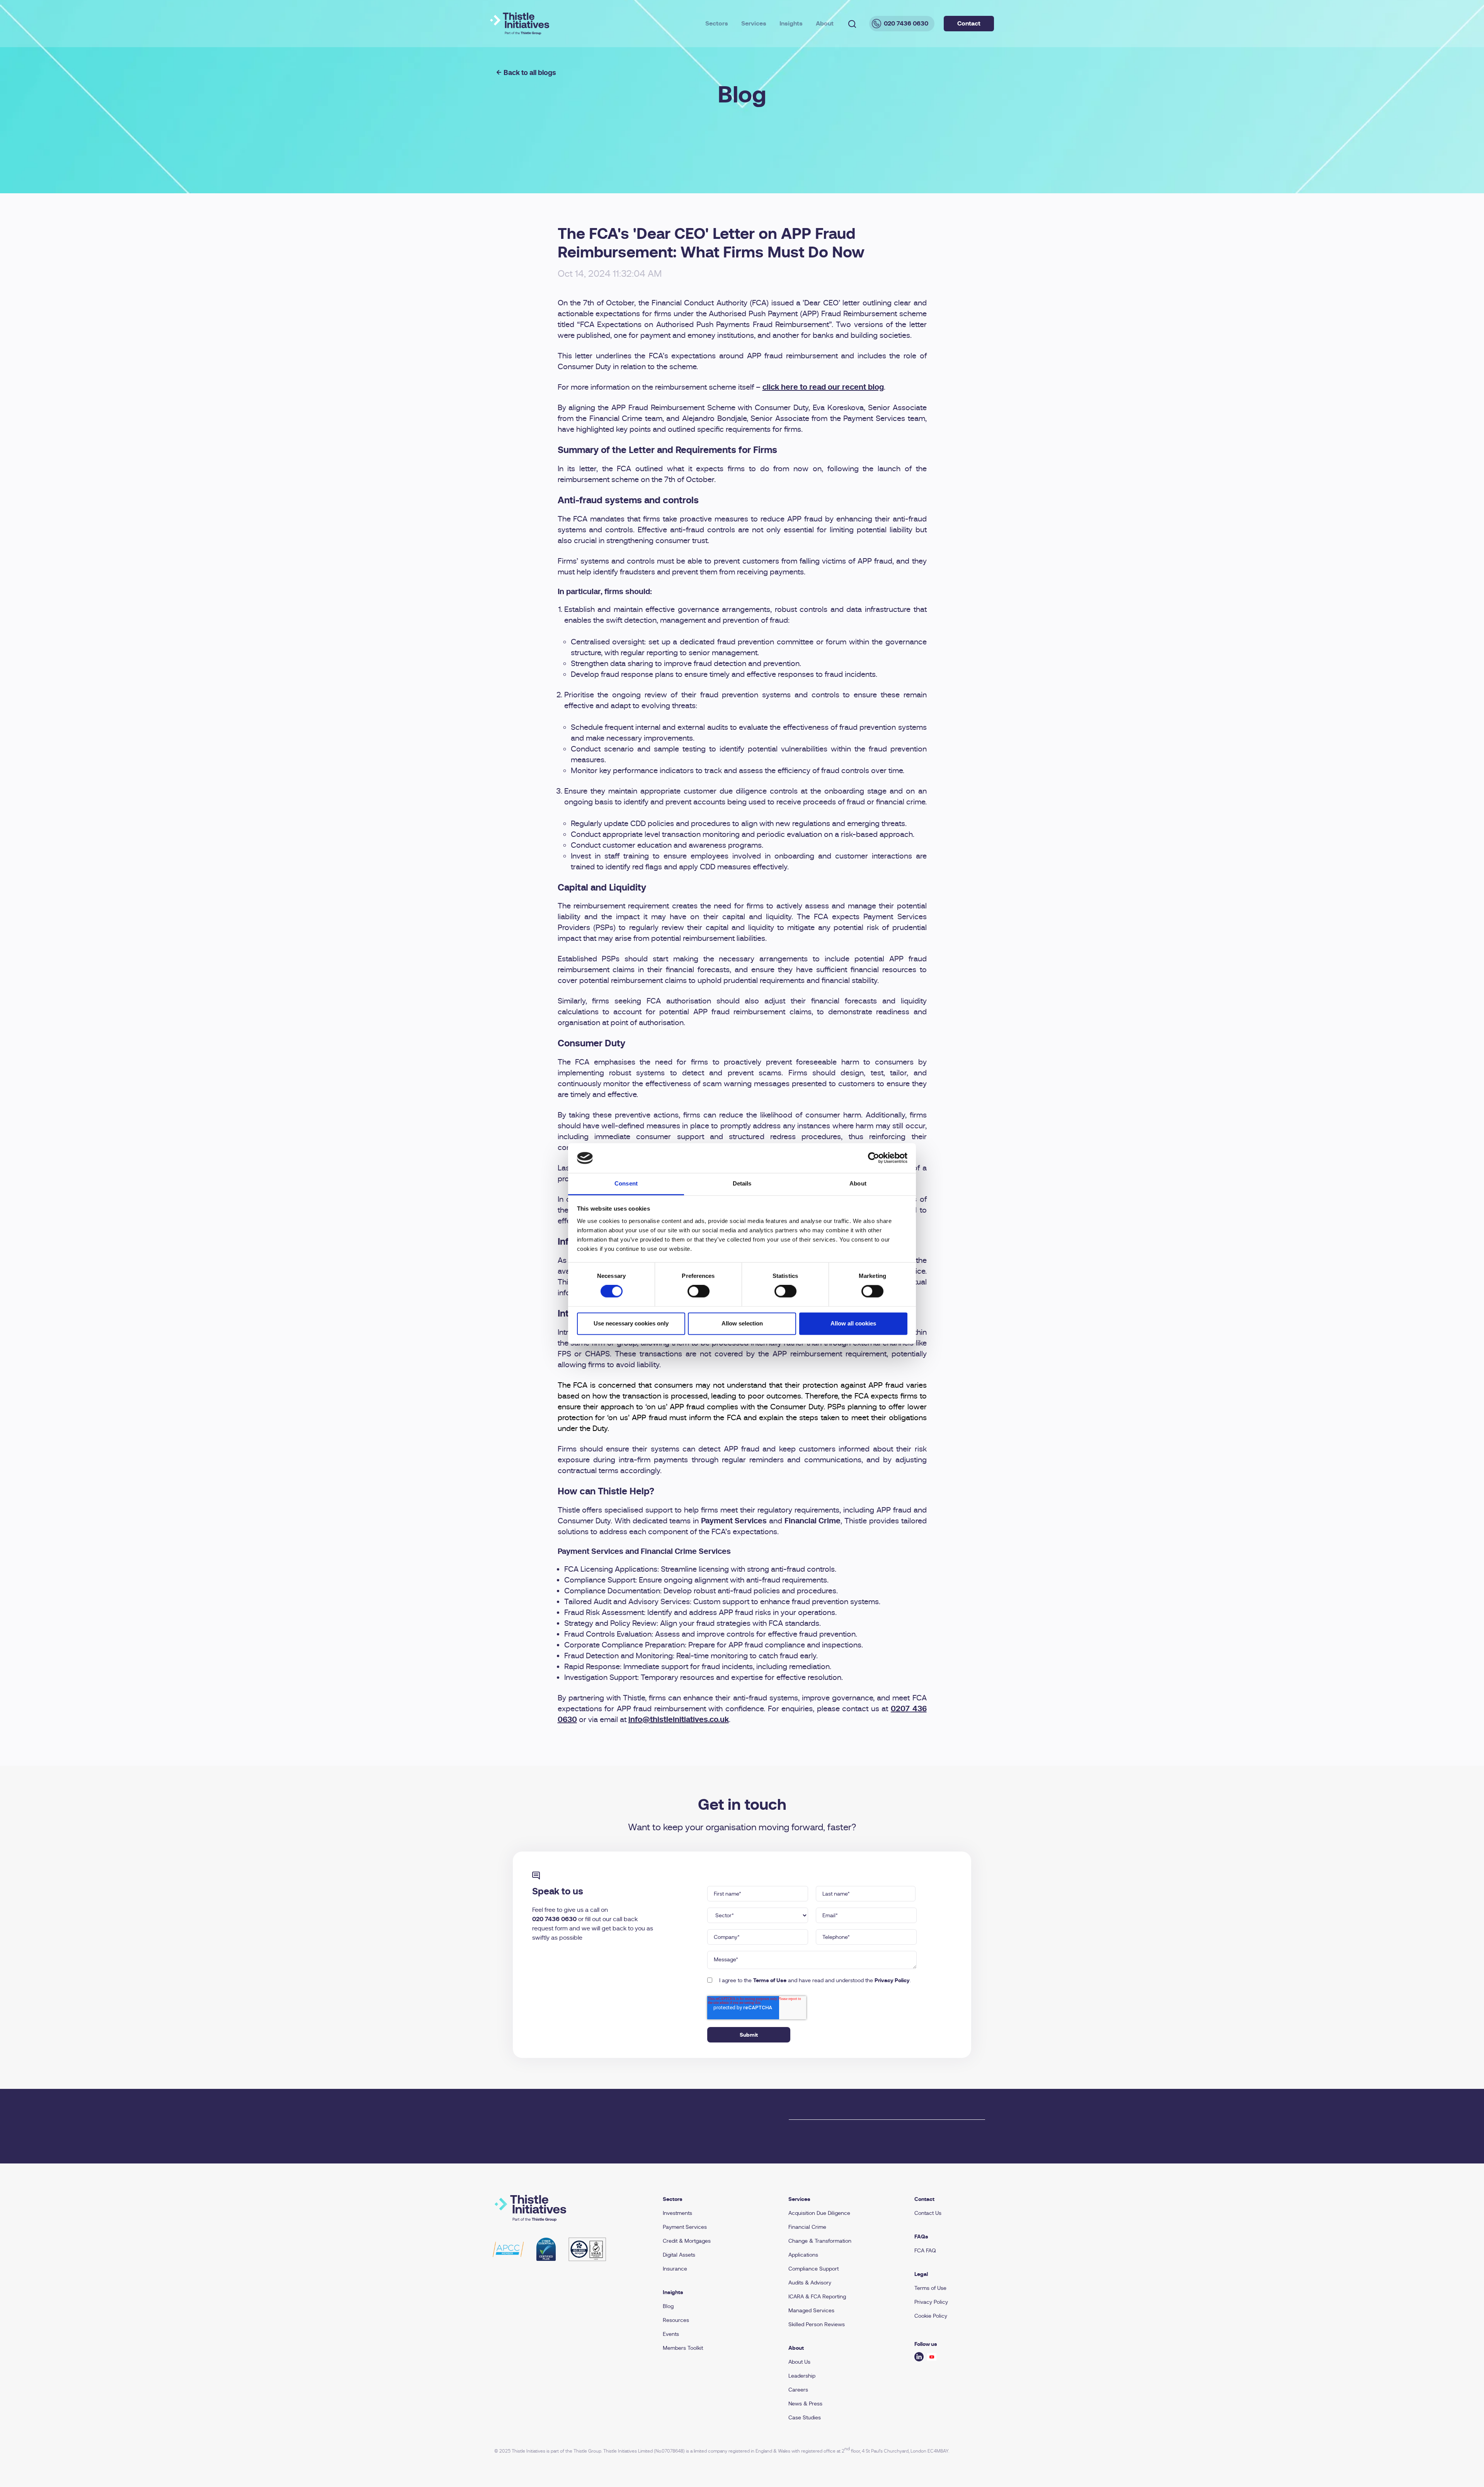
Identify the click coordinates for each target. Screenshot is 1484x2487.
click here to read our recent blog (823, 387)
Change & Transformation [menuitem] (820, 2241)
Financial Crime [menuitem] (807, 2227)
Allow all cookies (853, 1323)
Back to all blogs (530, 72)
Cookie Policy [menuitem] (931, 2316)
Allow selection (742, 1323)
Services (754, 23)
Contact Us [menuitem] (928, 2213)
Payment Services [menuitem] (685, 2227)
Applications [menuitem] (803, 2255)
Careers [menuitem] (798, 2390)
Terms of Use (770, 1980)
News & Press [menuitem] (805, 2404)
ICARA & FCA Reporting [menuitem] (817, 2296)
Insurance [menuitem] (675, 2269)
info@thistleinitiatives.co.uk (679, 1720)
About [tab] (858, 1183)
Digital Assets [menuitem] (679, 2255)
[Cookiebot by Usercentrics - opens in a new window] (874, 1158)
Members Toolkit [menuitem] (683, 2348)
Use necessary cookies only (631, 1323)
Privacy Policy (892, 1980)
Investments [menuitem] (677, 2213)
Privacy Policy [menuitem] (931, 2302)
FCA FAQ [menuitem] (925, 2250)
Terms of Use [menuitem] (930, 2288)
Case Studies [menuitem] (805, 2417)
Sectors (717, 23)
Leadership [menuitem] (802, 2376)
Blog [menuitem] (668, 2306)
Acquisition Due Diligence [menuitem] (819, 2213)
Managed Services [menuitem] (811, 2310)
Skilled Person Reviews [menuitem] (817, 2324)
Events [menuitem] (671, 2334)
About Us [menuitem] (799, 2362)
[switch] (699, 1291)
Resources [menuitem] (676, 2320)
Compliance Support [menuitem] (813, 2269)
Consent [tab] (626, 1183)
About (825, 23)
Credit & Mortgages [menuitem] (687, 2241)
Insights (791, 23)
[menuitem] (716, 2199)
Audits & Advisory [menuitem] (810, 2283)
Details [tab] (742, 1183)
